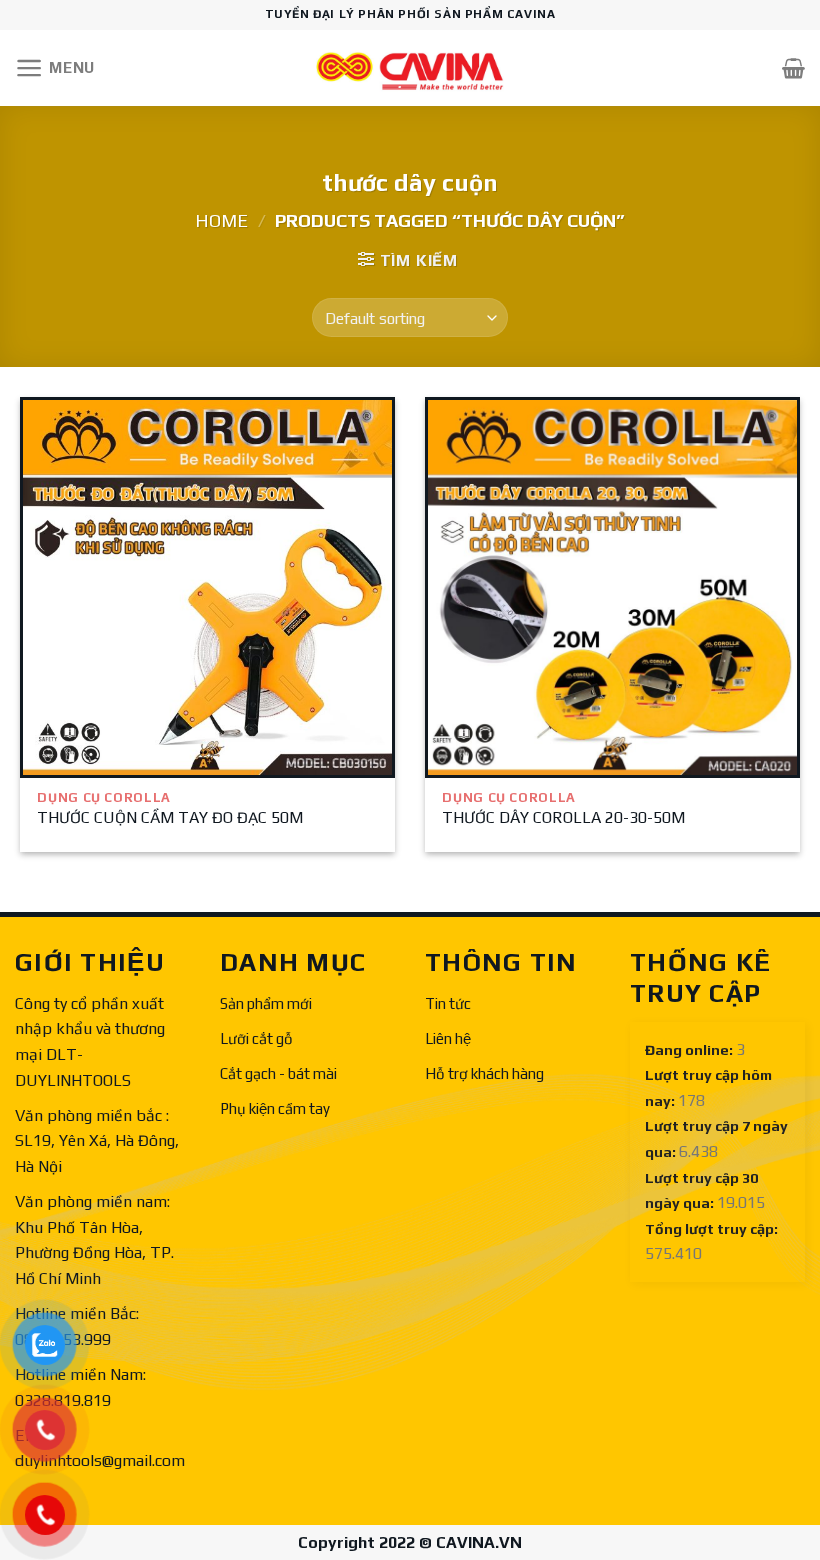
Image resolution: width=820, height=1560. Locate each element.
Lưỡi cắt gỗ (256, 1038)
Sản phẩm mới (266, 1003)
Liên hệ (448, 1038)
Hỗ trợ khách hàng (484, 1073)
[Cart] (793, 68)
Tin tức (448, 1003)
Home (221, 220)
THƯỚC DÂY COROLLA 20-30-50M (563, 817)
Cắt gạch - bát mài (278, 1073)
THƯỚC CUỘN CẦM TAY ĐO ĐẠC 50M (170, 817)
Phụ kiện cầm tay (275, 1108)
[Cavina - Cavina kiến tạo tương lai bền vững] (410, 68)
